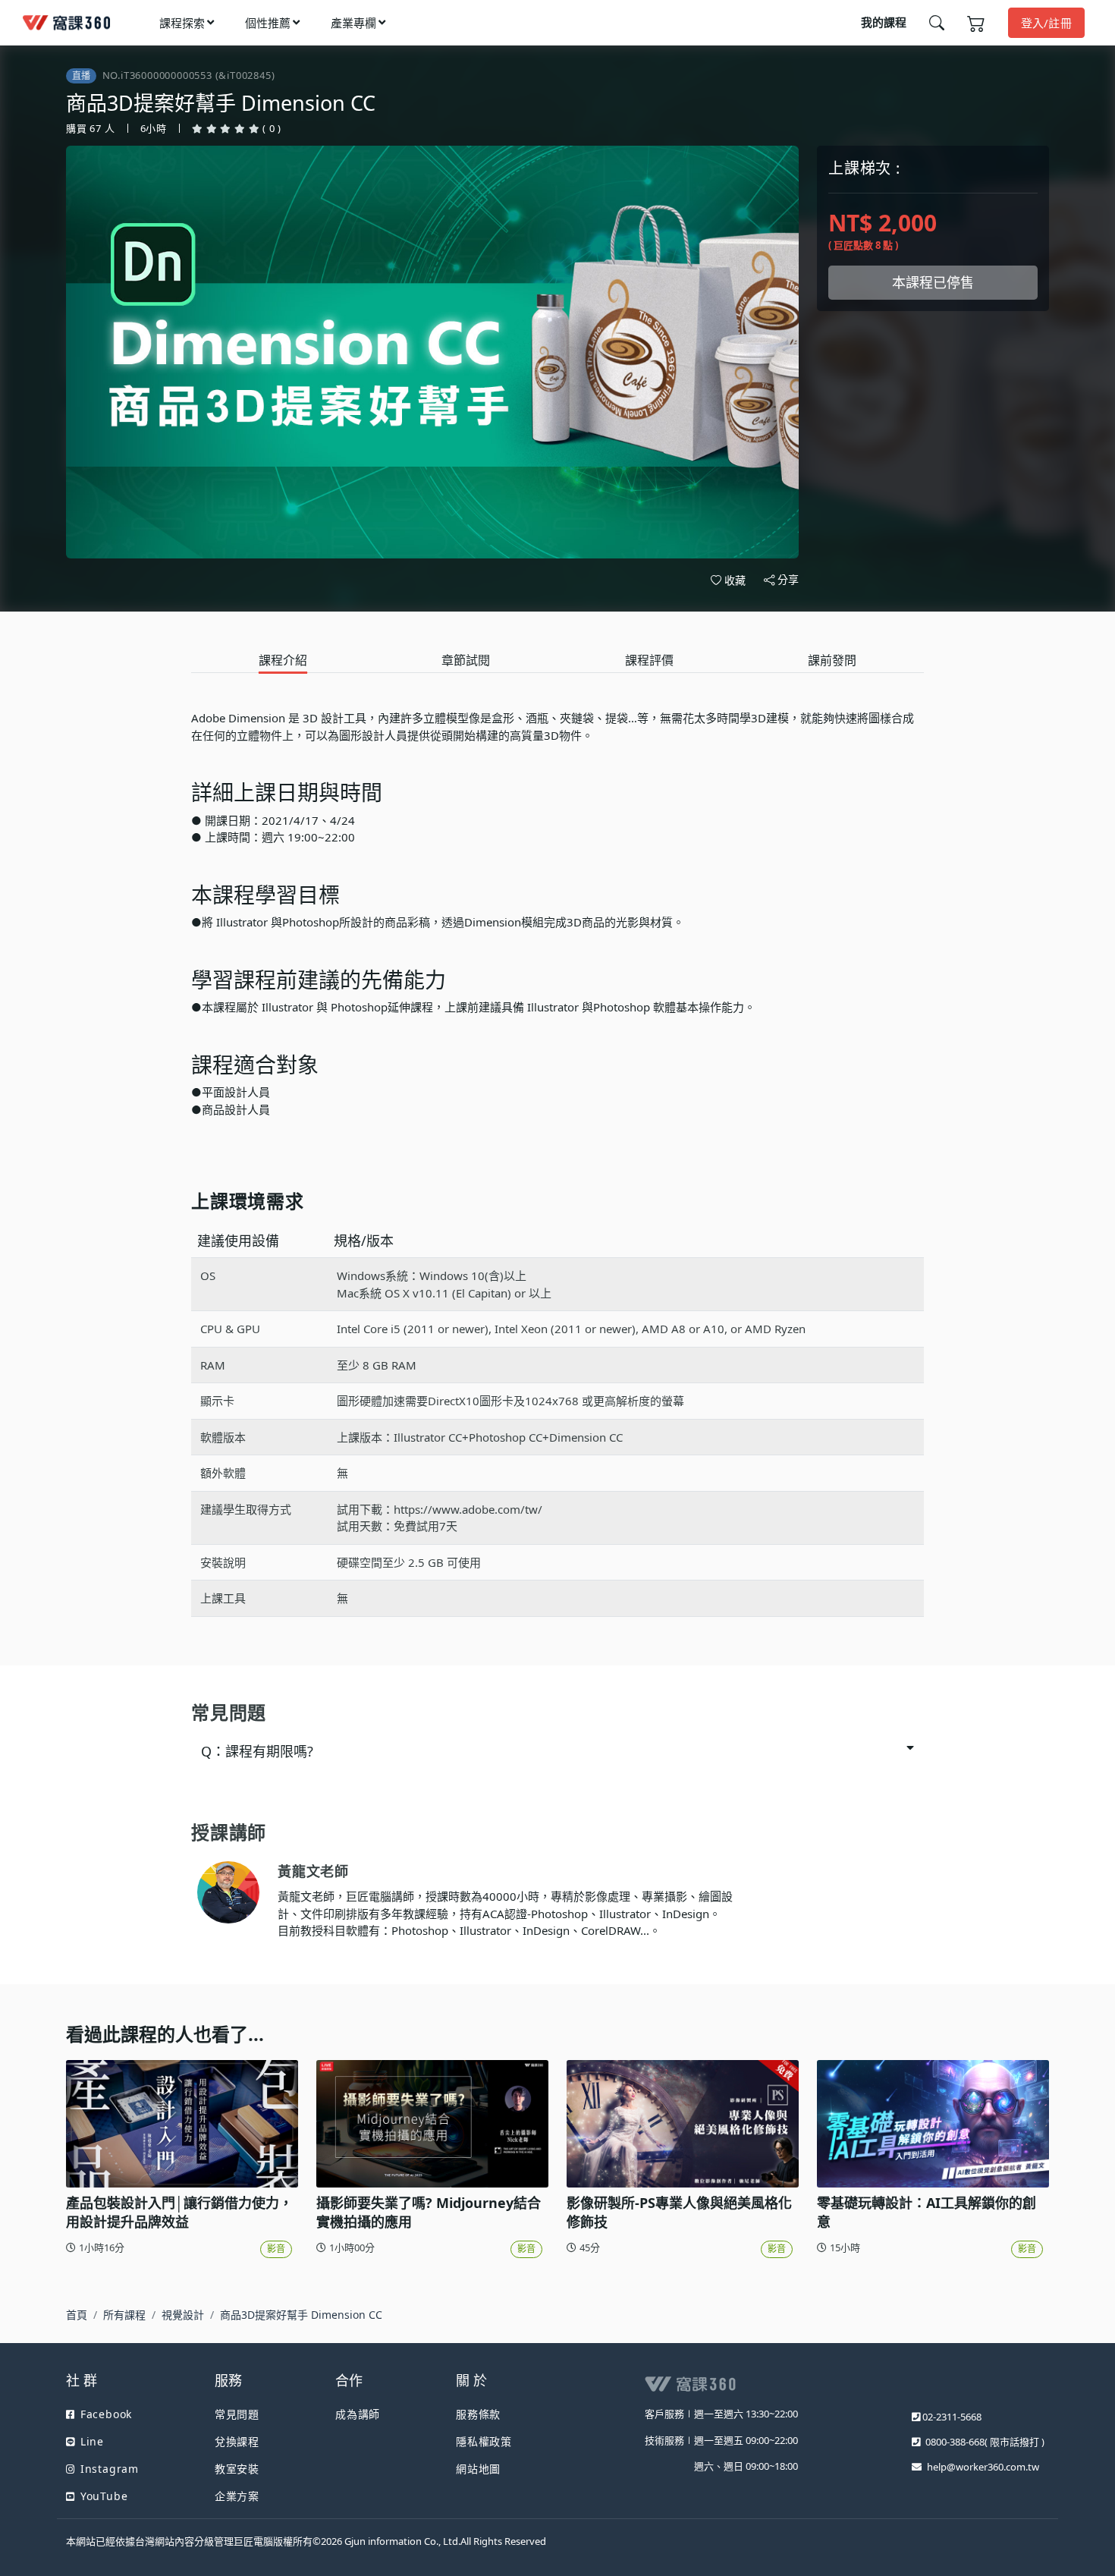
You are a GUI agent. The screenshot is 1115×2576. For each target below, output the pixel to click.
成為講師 (358, 2414)
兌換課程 (237, 2441)
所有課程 (124, 2315)
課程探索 (182, 23)
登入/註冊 (1047, 23)
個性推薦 (268, 23)
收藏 (735, 580)
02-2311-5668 (952, 2417)
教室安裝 (237, 2469)
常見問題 (237, 2414)
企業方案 (237, 2496)
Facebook (106, 2414)
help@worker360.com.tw (983, 2467)
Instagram (110, 2469)
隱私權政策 (484, 2441)
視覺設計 (183, 2315)
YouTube (104, 2496)
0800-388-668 (955, 2442)
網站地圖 (478, 2469)
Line (92, 2441)
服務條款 (478, 2414)
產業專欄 (353, 23)
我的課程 (884, 22)
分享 (788, 579)
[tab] (283, 661)
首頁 (77, 2315)
